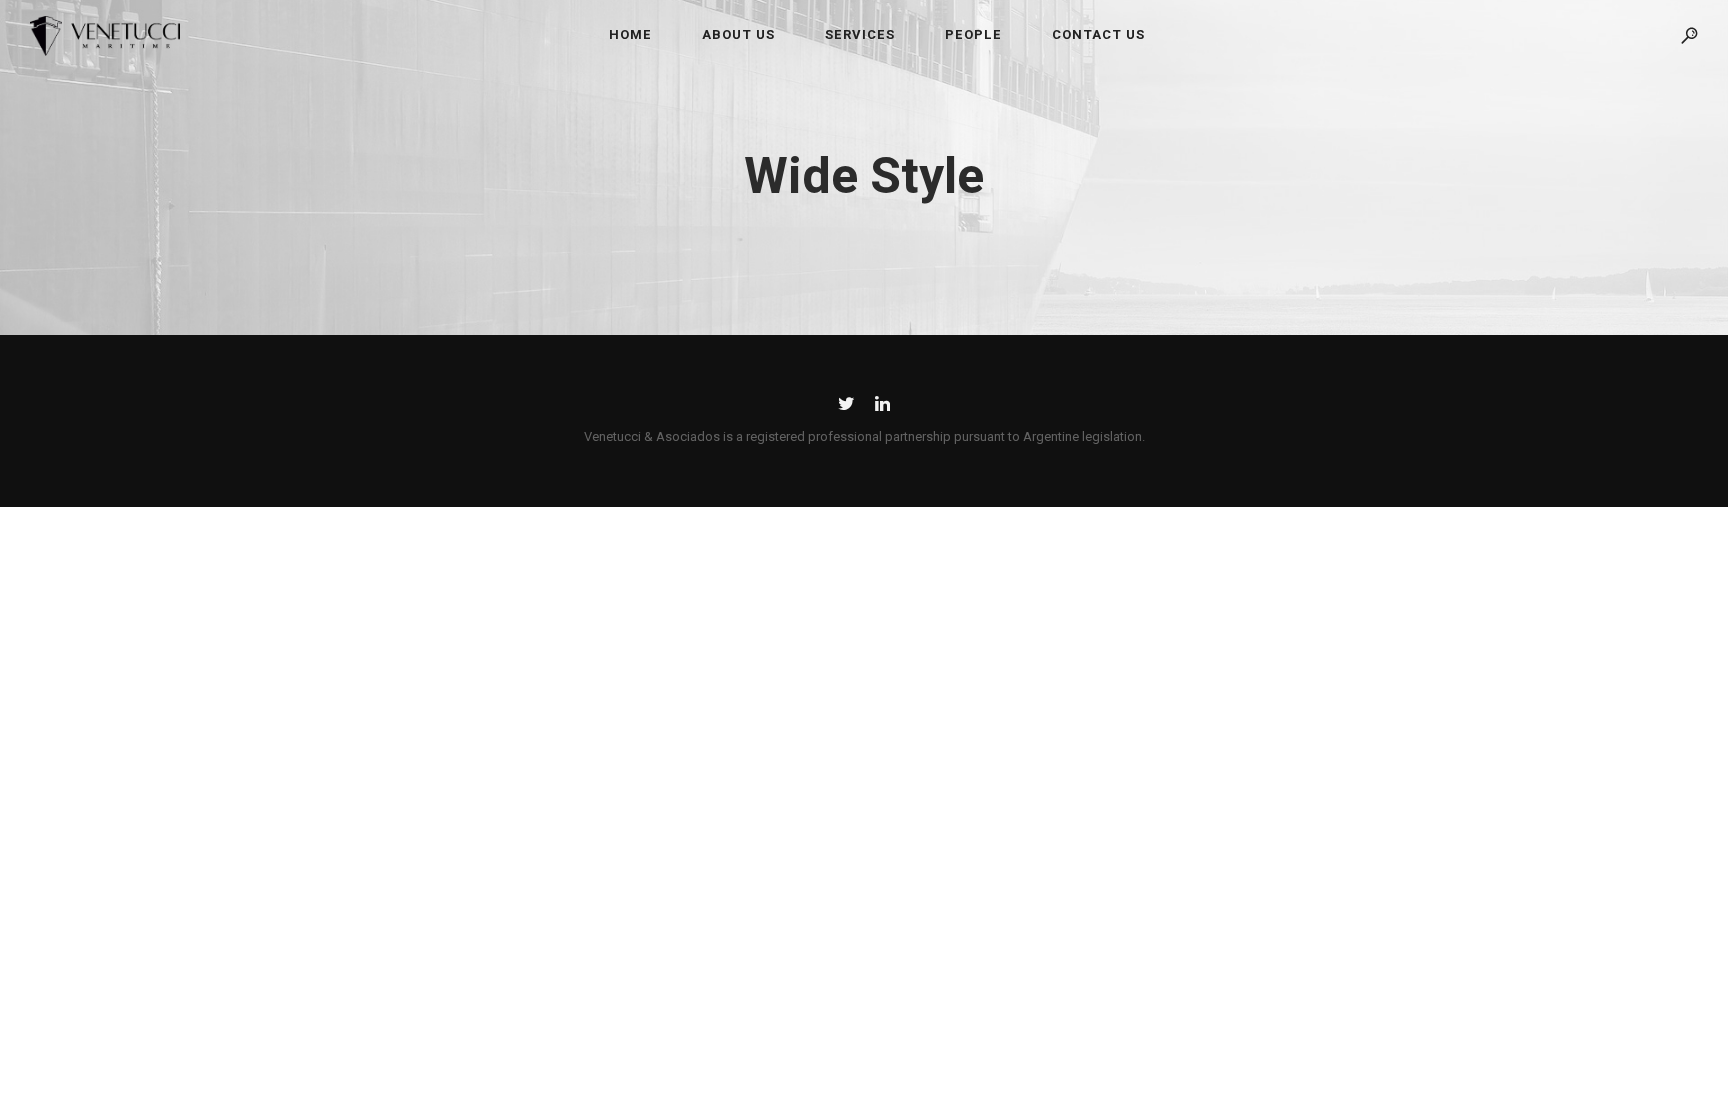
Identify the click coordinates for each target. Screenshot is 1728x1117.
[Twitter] (846, 407)
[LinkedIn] (882, 407)
